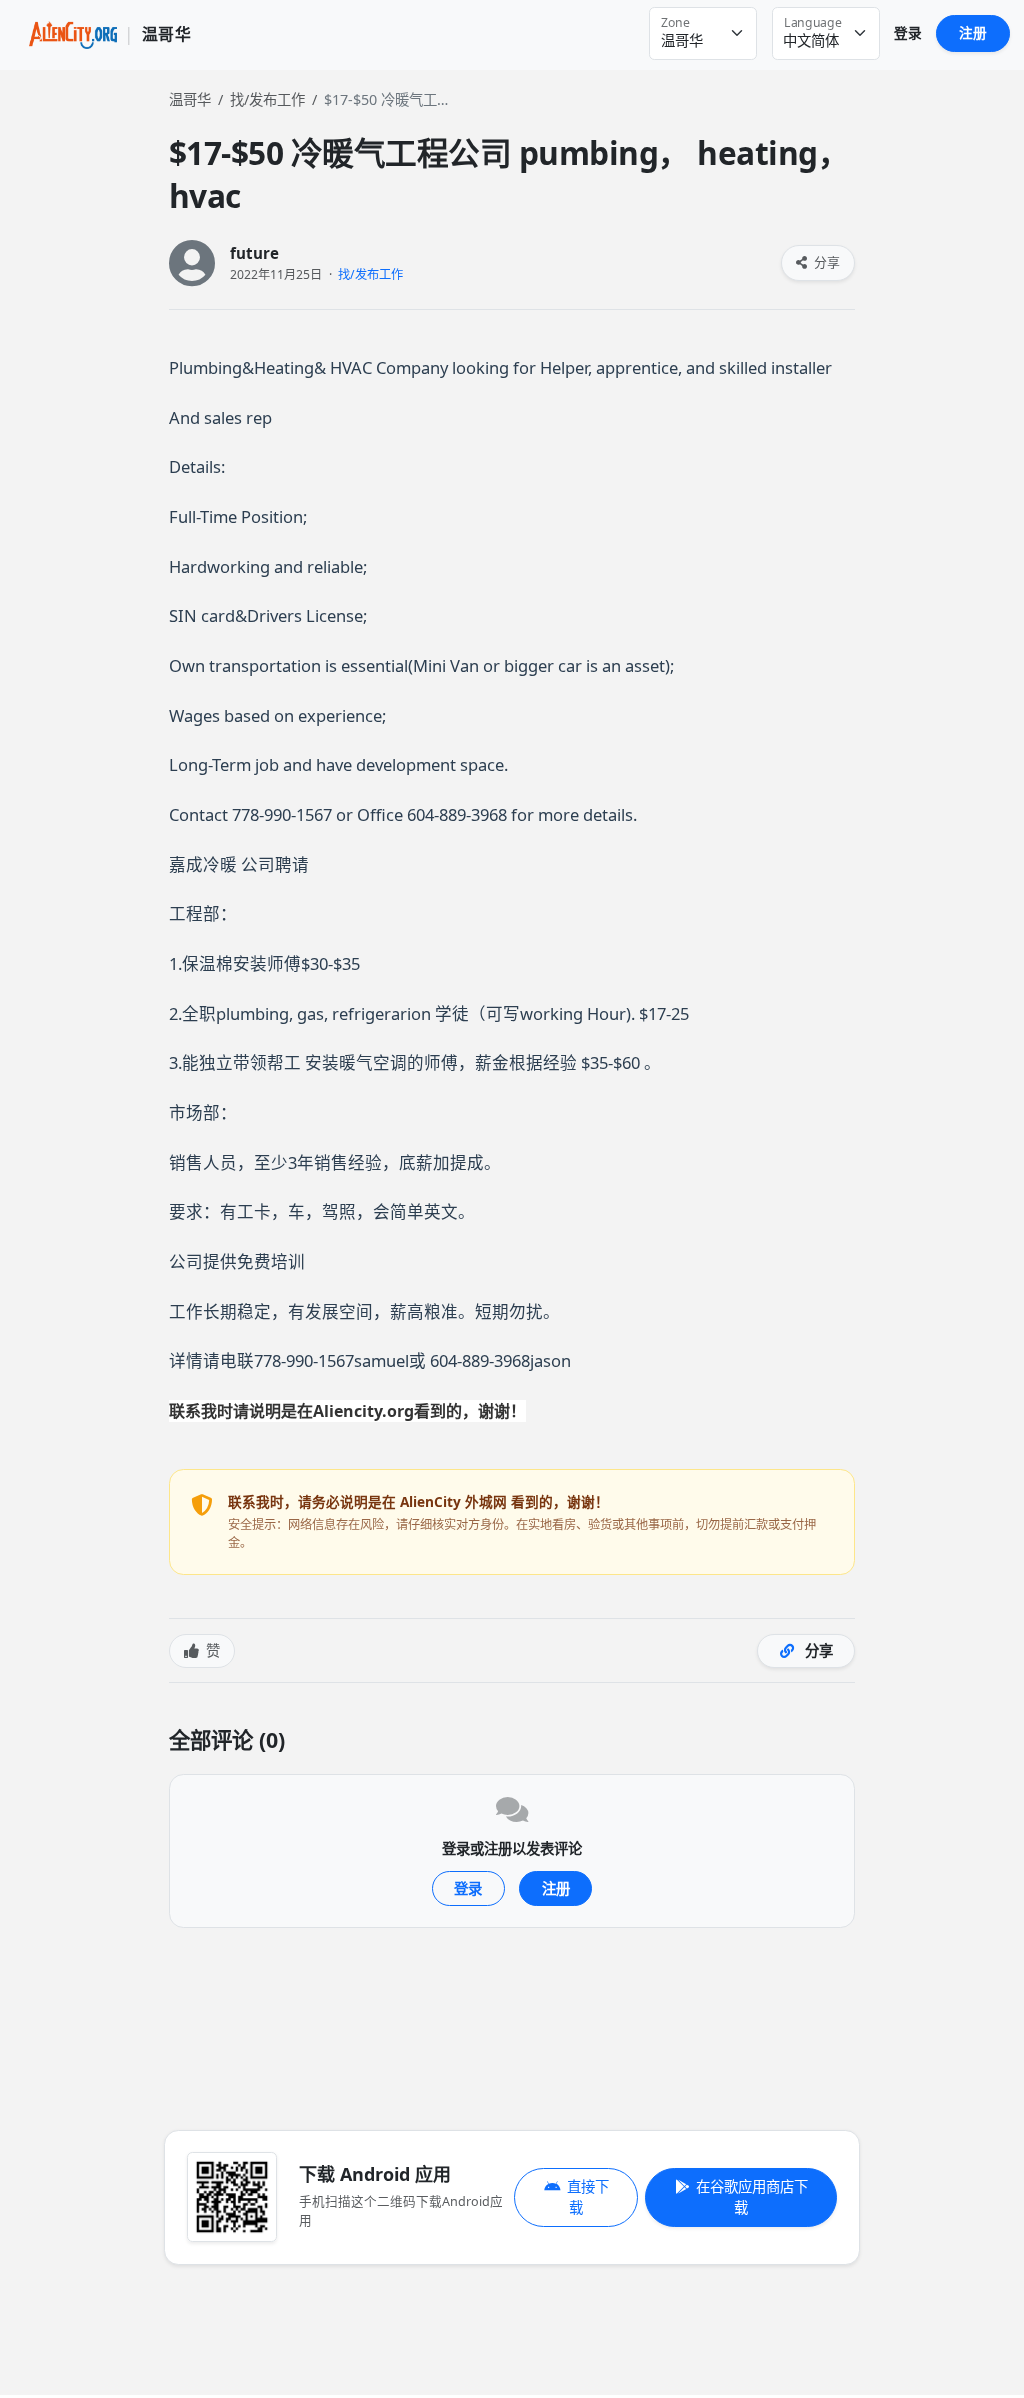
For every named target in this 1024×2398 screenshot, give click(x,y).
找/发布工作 (267, 99)
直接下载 (588, 2197)
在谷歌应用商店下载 (752, 2197)
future (254, 253)
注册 (973, 32)
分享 (825, 262)
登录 (908, 32)
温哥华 (190, 99)
